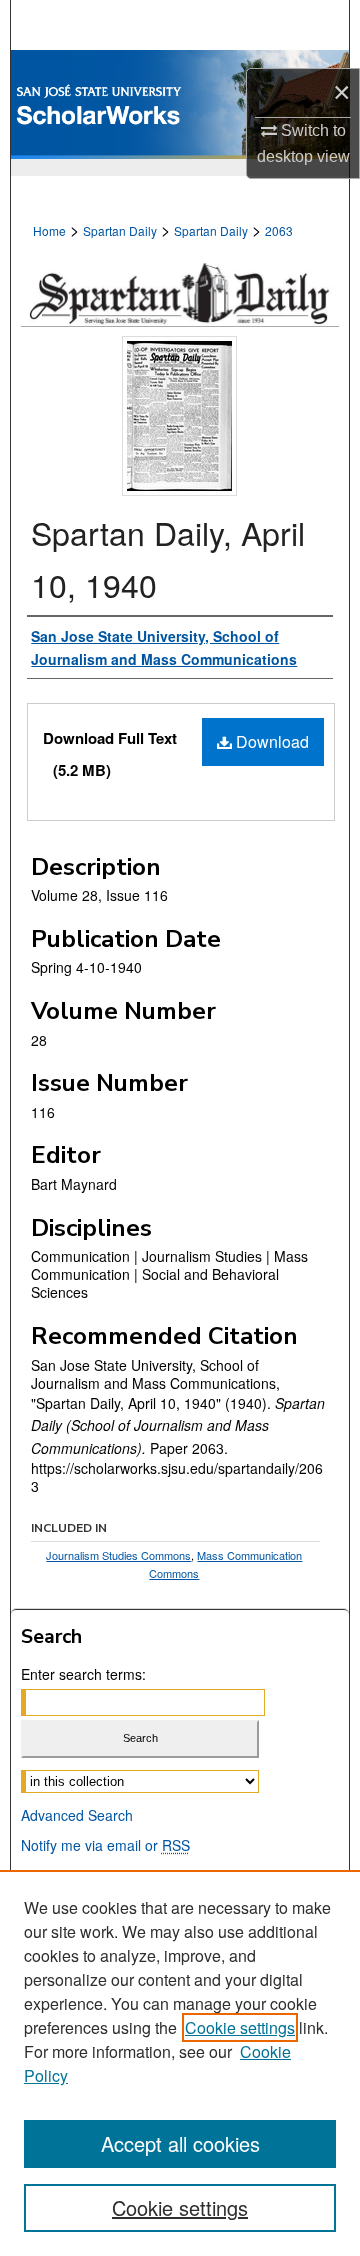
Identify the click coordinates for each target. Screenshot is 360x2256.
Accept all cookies (180, 2143)
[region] (180, 2063)
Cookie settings (240, 2027)
